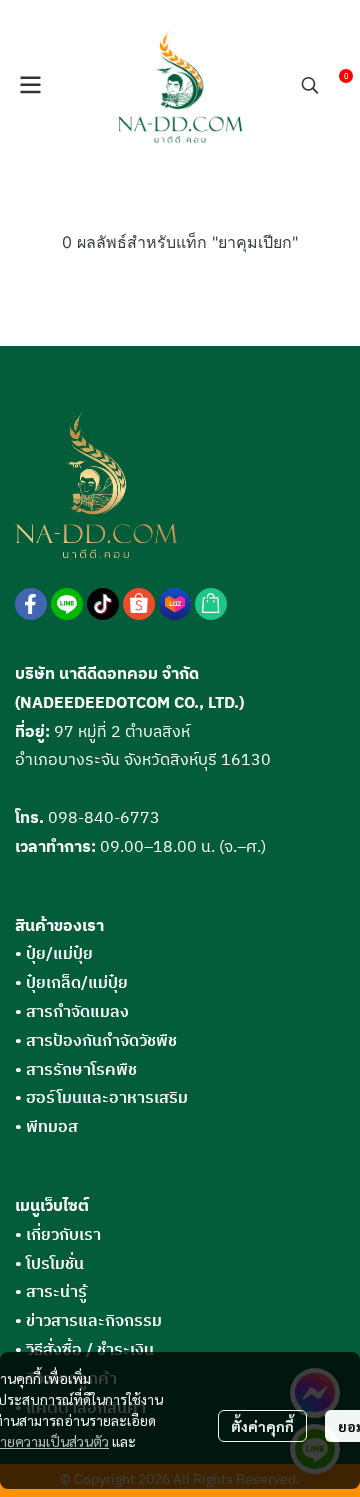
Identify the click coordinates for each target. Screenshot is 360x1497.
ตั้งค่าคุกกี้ (262, 1426)
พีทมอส (46, 1127)
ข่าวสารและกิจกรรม (94, 1321)
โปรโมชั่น (55, 1264)
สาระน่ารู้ (56, 1292)
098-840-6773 (104, 818)
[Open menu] (30, 85)
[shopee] (139, 604)
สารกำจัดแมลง (72, 1012)
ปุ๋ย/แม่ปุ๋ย (54, 954)
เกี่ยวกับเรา (63, 1235)
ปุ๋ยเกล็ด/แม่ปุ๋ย (71, 983)
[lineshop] (211, 604)
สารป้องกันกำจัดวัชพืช (96, 1041)
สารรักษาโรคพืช (76, 1070)
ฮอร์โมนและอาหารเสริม (101, 1098)
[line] (67, 604)
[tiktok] (103, 604)
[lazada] (175, 604)
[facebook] (31, 604)
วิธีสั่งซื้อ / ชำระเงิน (90, 1350)
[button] (310, 85)
